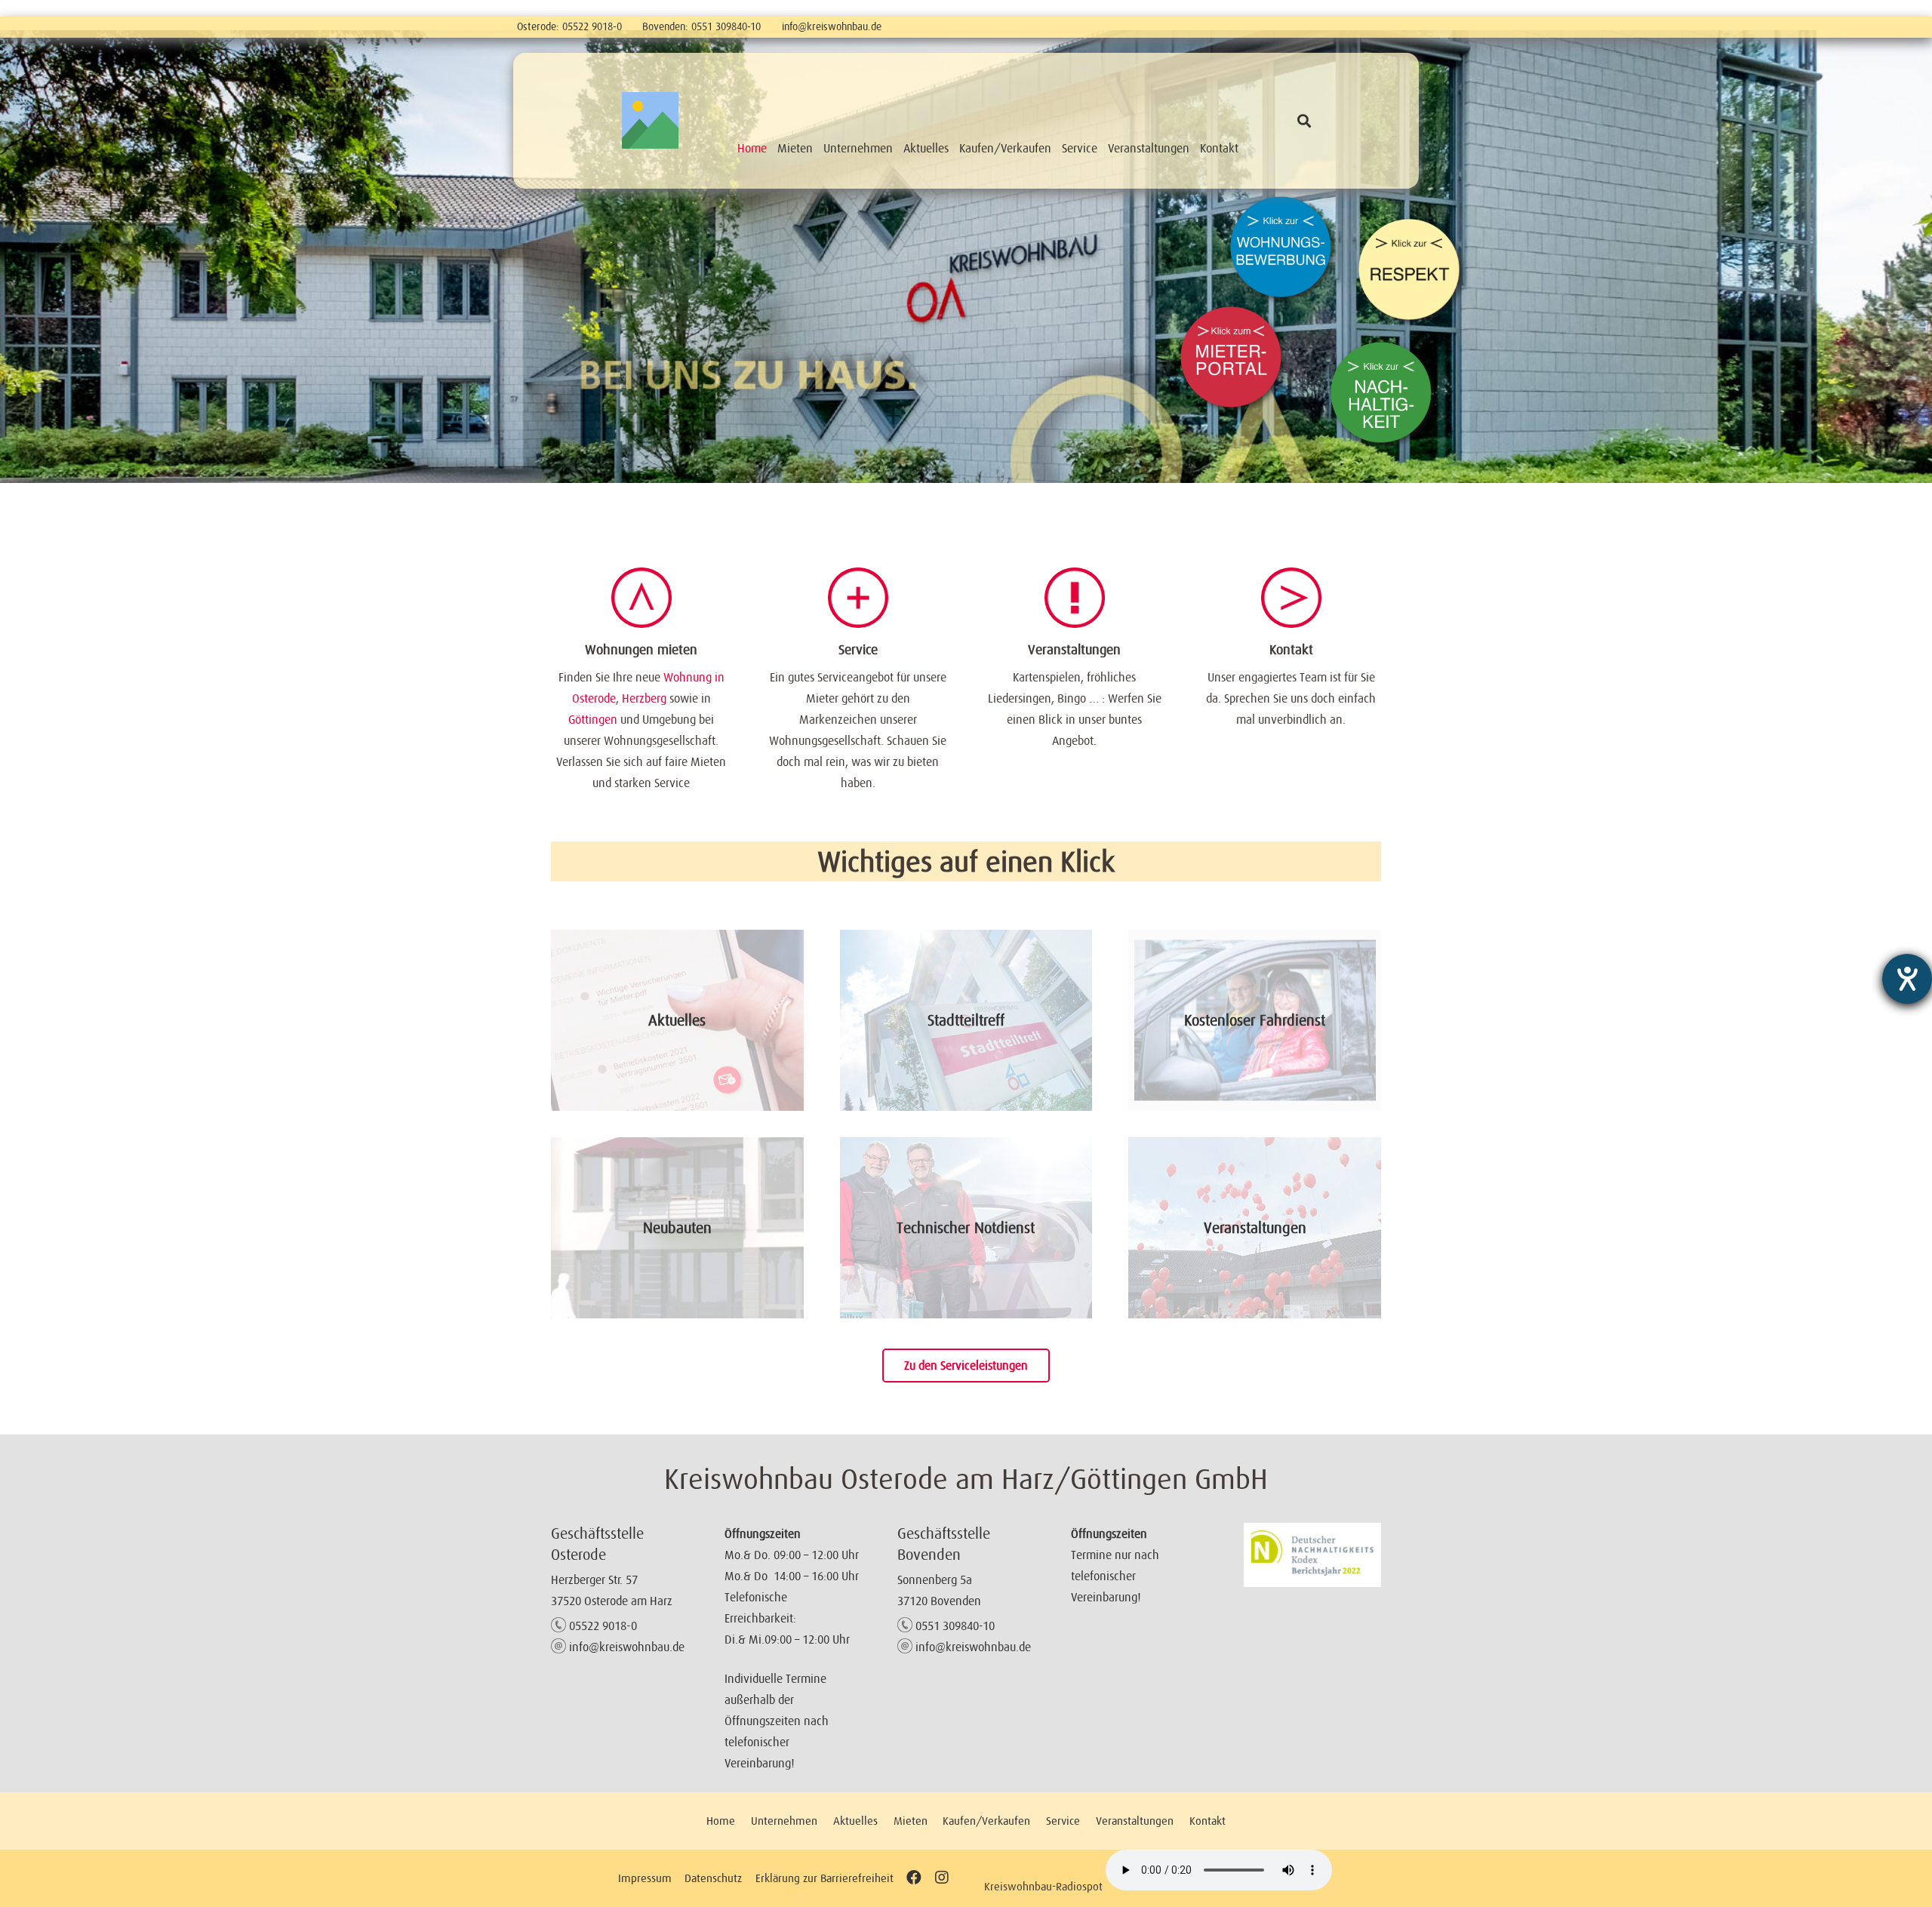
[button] (1304, 121)
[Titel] (650, 120)
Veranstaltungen (1074, 650)
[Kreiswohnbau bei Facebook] (914, 1878)
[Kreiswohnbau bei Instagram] (941, 1878)
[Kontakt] (1291, 598)
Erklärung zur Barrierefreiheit (824, 1878)
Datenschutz (713, 1878)
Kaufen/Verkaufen (986, 1821)
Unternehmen (784, 1821)
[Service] (858, 598)
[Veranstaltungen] (1075, 598)
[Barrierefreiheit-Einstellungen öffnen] (1907, 979)
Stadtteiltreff (966, 1020)
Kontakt (1291, 650)
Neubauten (677, 1228)
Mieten (911, 1821)
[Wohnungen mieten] (641, 598)
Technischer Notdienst (966, 1228)
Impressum (645, 1878)
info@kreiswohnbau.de (832, 26)
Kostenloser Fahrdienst (1255, 1020)
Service (858, 650)
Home (721, 1821)
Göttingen (593, 719)
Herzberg (644, 698)
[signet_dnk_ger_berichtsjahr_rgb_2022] (1312, 1555)
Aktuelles (677, 1020)
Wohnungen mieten (641, 650)
